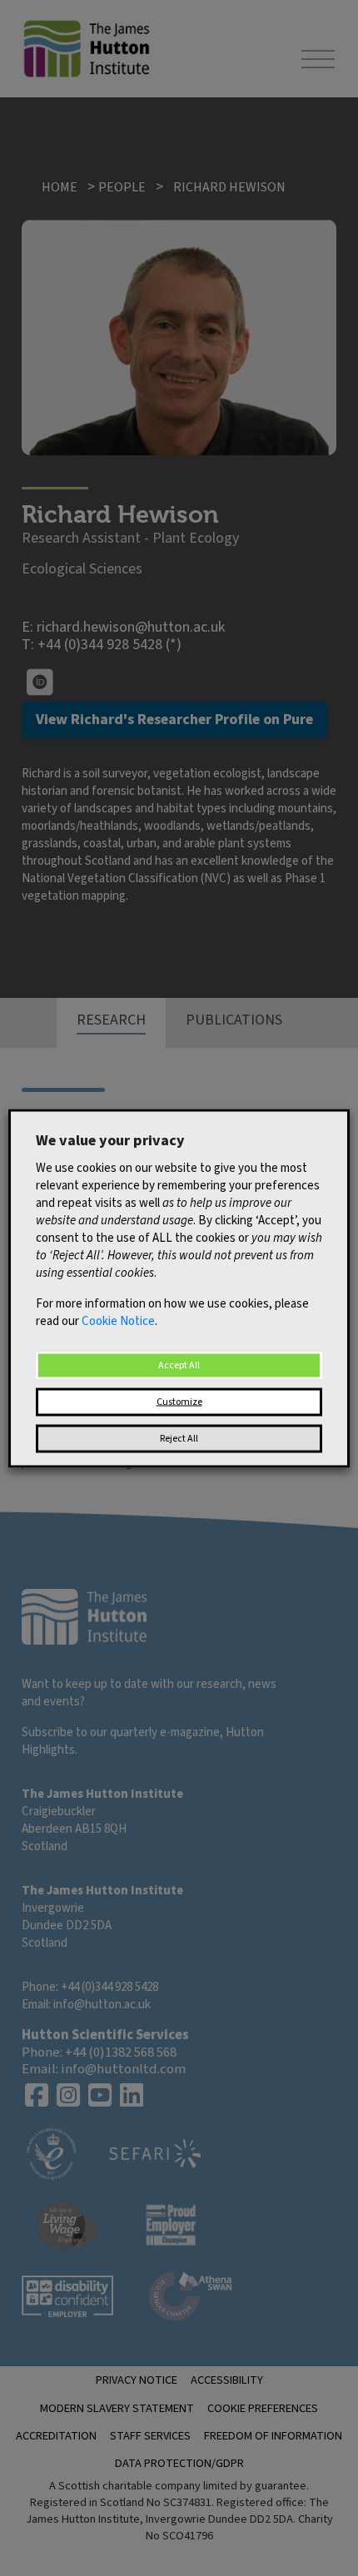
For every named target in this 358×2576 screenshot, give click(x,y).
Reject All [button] (179, 1438)
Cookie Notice (118, 1320)
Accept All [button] (179, 1365)
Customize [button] (179, 1401)
